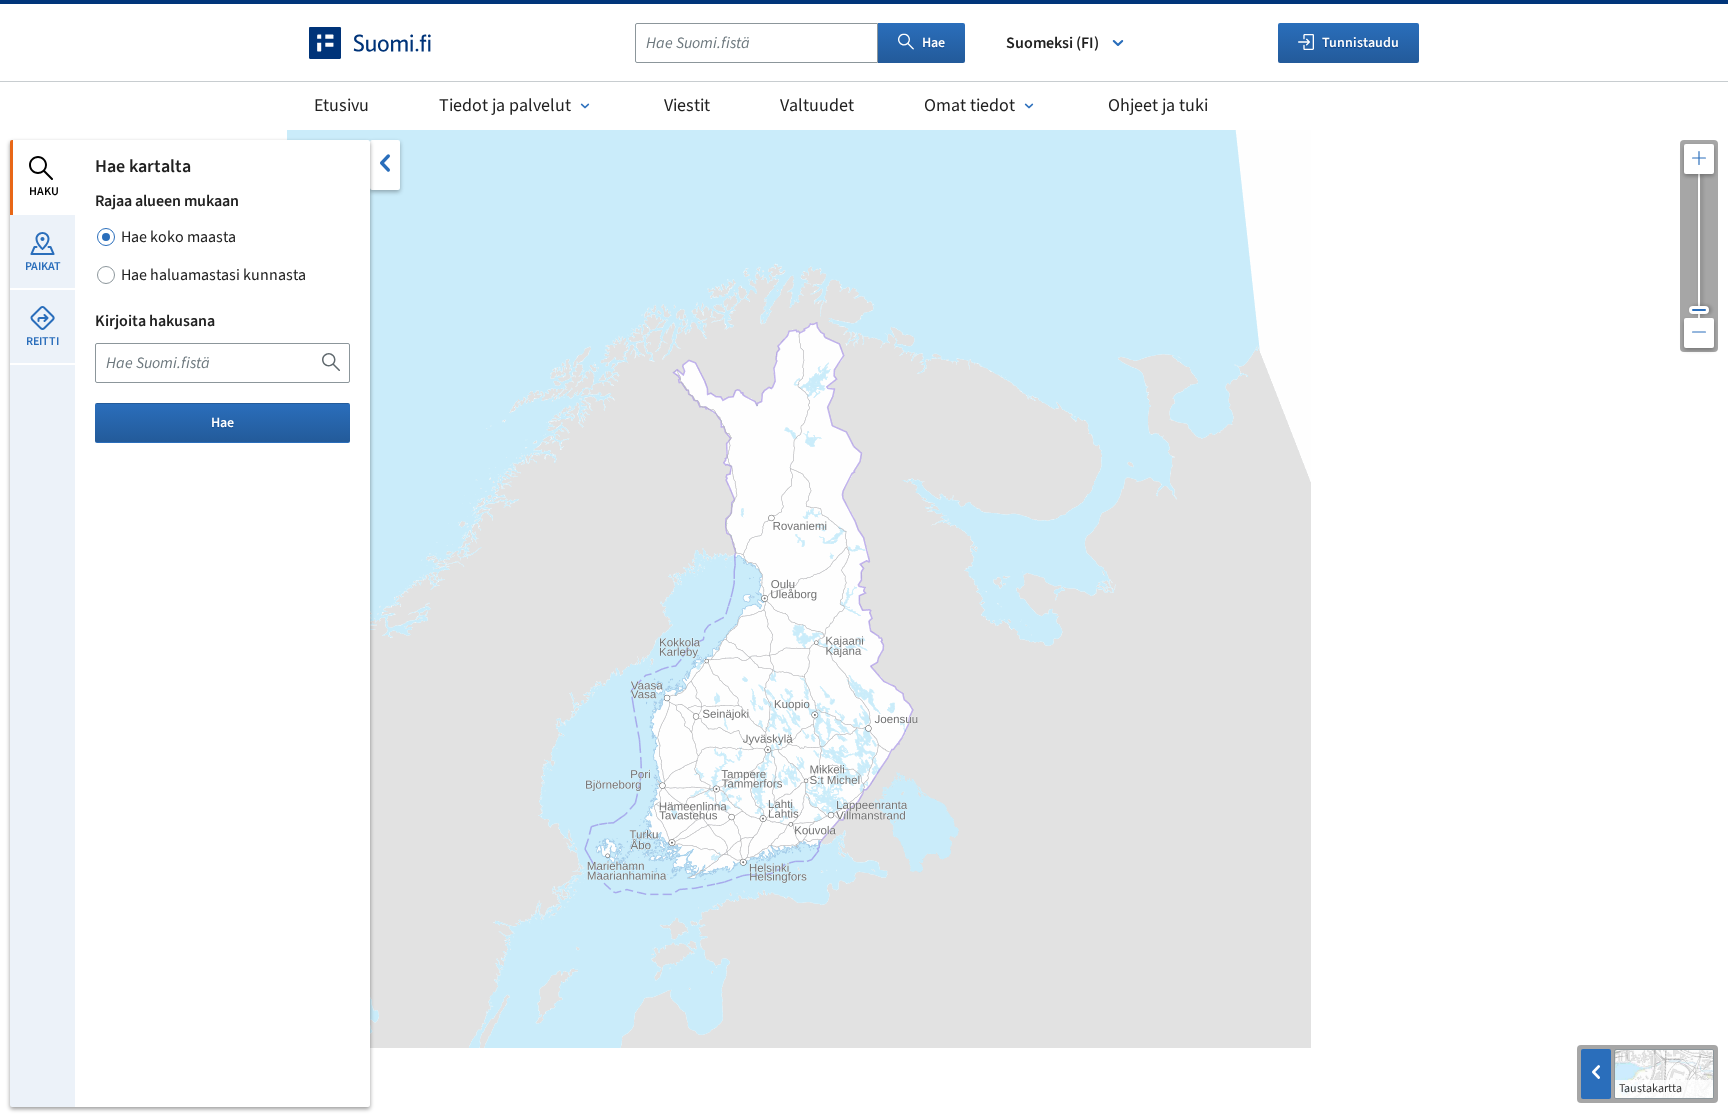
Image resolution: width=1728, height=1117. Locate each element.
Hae (933, 43)
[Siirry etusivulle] (388, 43)
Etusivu (341, 105)
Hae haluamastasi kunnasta (213, 275)
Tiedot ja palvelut (505, 105)
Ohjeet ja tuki (1158, 105)
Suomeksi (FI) (1052, 43)
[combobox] (756, 43)
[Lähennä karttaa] (1699, 159)
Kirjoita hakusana (155, 321)
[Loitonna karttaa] (1699, 333)
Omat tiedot (969, 105)
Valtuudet (817, 105)
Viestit (687, 105)
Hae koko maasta (178, 237)
